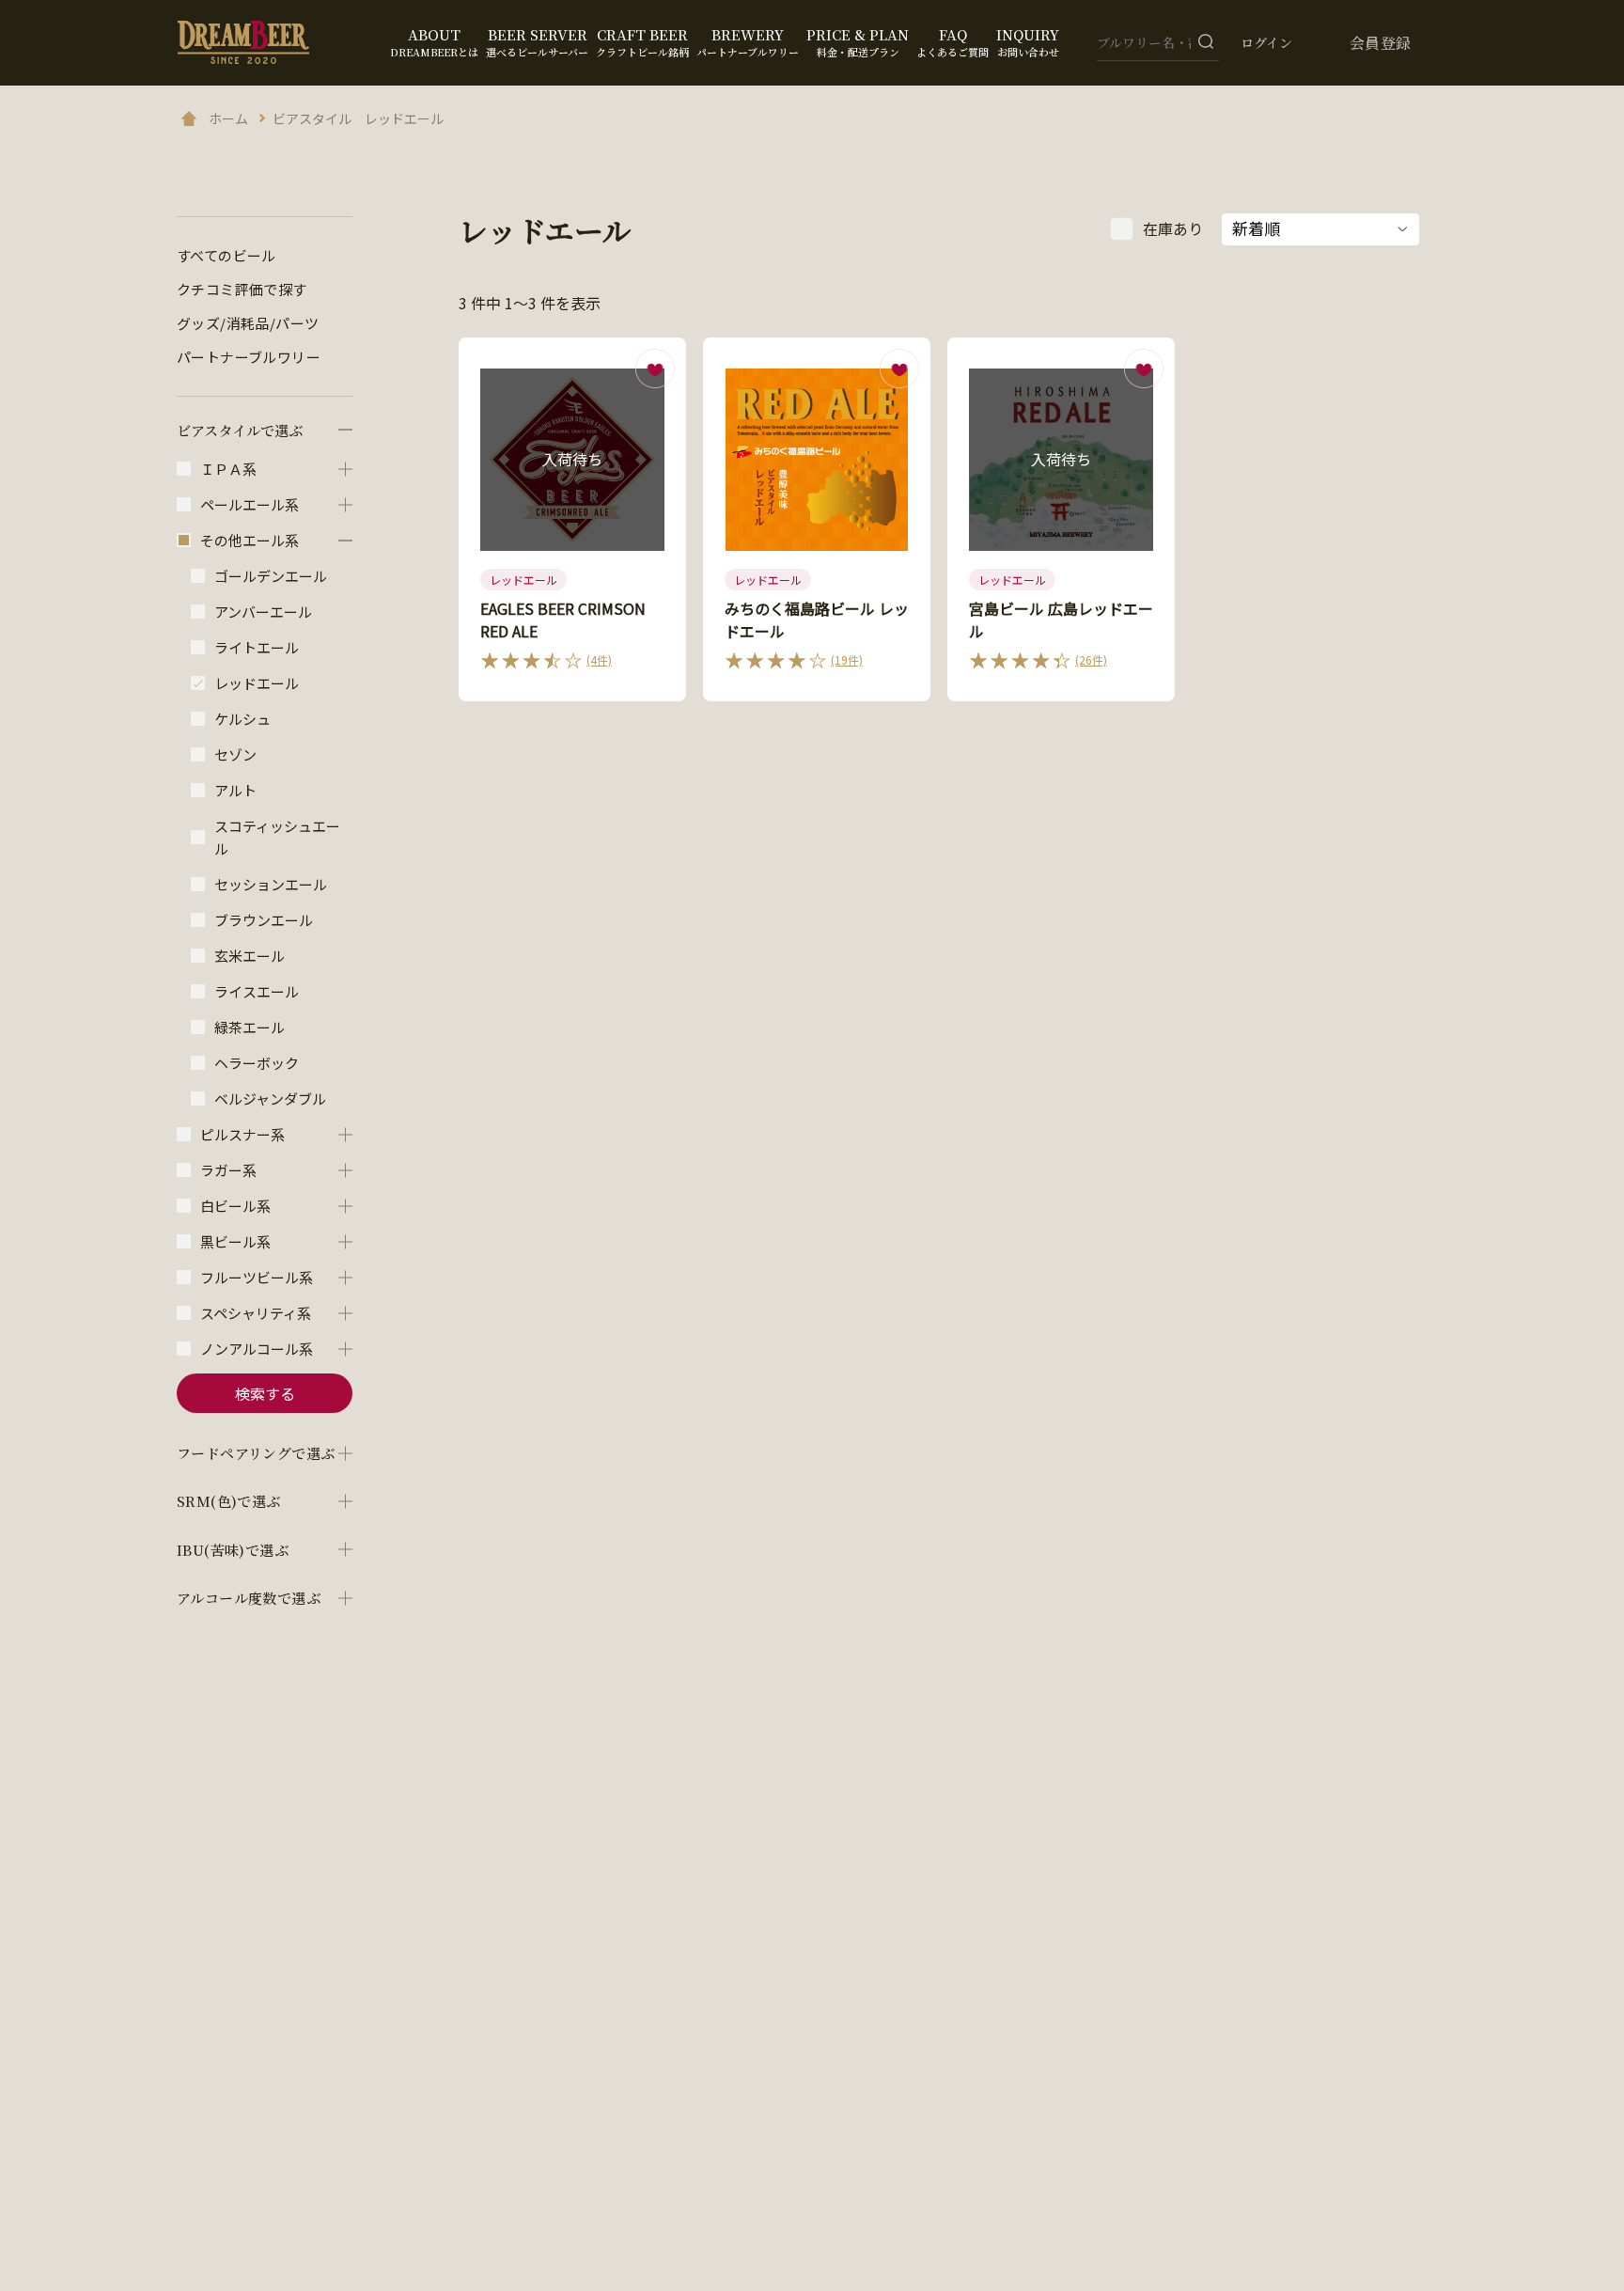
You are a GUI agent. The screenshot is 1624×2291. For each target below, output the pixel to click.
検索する (265, 1393)
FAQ (953, 42)
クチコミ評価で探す (242, 289)
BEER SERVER (537, 42)
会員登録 (1381, 43)
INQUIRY (1028, 42)
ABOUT (434, 42)
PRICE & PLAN (858, 42)
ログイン (1266, 42)
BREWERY (748, 42)
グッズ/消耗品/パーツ (248, 323)
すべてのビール (226, 255)
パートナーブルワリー (249, 357)
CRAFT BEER (642, 42)
